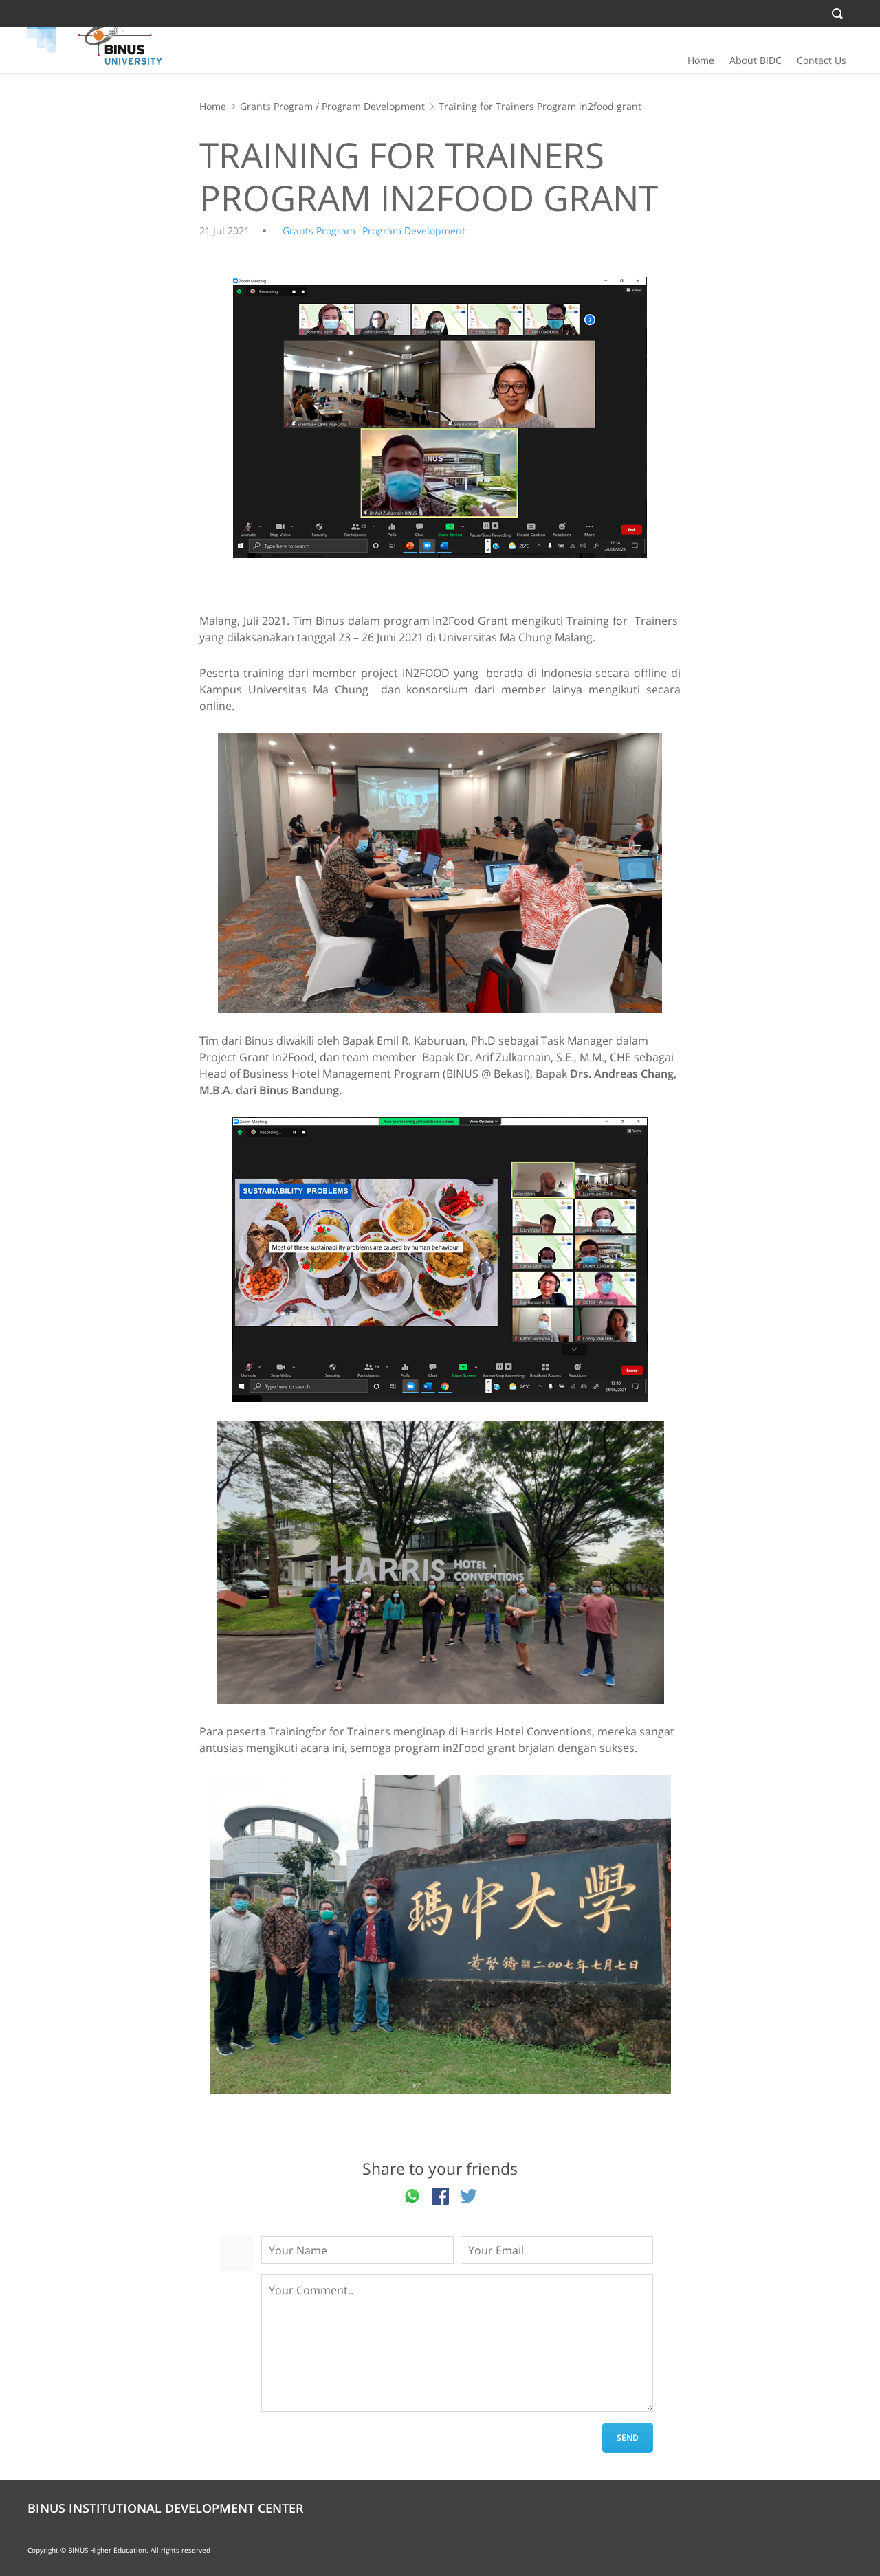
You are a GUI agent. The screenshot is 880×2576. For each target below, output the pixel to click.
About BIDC (756, 60)
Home (701, 60)
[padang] (440, 1259)
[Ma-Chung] (440, 1934)
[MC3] (440, 1562)
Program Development (373, 106)
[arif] (440, 418)
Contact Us (822, 60)
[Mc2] (440, 873)
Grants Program (276, 106)
